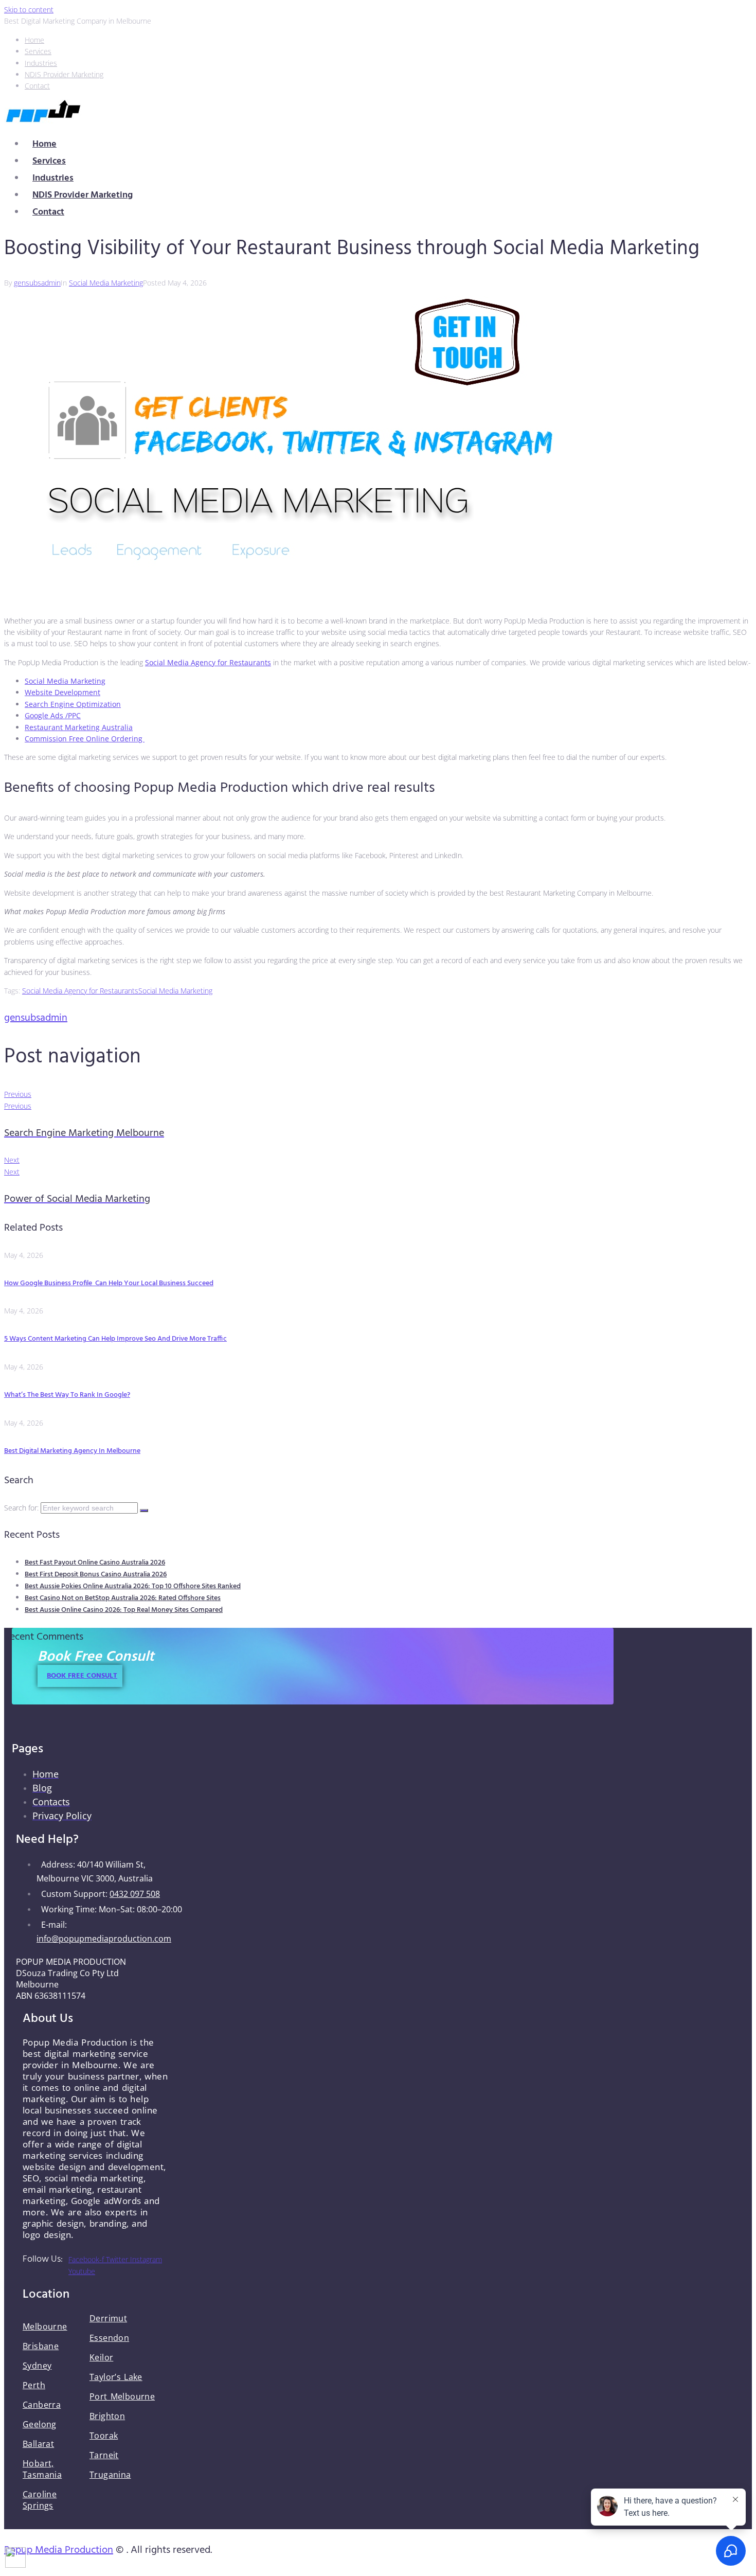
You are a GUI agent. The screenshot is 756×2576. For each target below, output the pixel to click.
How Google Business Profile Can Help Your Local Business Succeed (109, 1283)
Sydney (37, 2366)
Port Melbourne (122, 2396)
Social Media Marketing (106, 283)
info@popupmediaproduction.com (104, 1939)
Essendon (109, 2338)
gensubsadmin (37, 283)
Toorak (104, 2436)
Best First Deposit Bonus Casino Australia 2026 (96, 1575)
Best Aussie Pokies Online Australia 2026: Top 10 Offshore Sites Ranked (133, 1586)
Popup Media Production (59, 2550)
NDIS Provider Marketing (83, 195)
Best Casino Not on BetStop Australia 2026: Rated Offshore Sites (123, 1598)
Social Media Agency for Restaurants (80, 991)
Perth (34, 2385)
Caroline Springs (40, 2500)
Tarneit (104, 2455)
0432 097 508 (135, 1894)
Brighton (107, 2416)
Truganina (110, 2475)
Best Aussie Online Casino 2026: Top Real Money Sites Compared (124, 1610)
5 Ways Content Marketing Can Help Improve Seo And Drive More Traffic (115, 1339)
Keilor (101, 2357)
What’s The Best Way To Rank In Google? (67, 1395)
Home (44, 144)
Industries (53, 178)
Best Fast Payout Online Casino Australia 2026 (95, 1563)
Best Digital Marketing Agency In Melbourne (72, 1451)
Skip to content (29, 10)
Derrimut (108, 2318)
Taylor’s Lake (116, 2377)
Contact (48, 212)
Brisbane (41, 2346)
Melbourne (45, 2326)
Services (49, 161)
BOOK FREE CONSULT (82, 1676)
